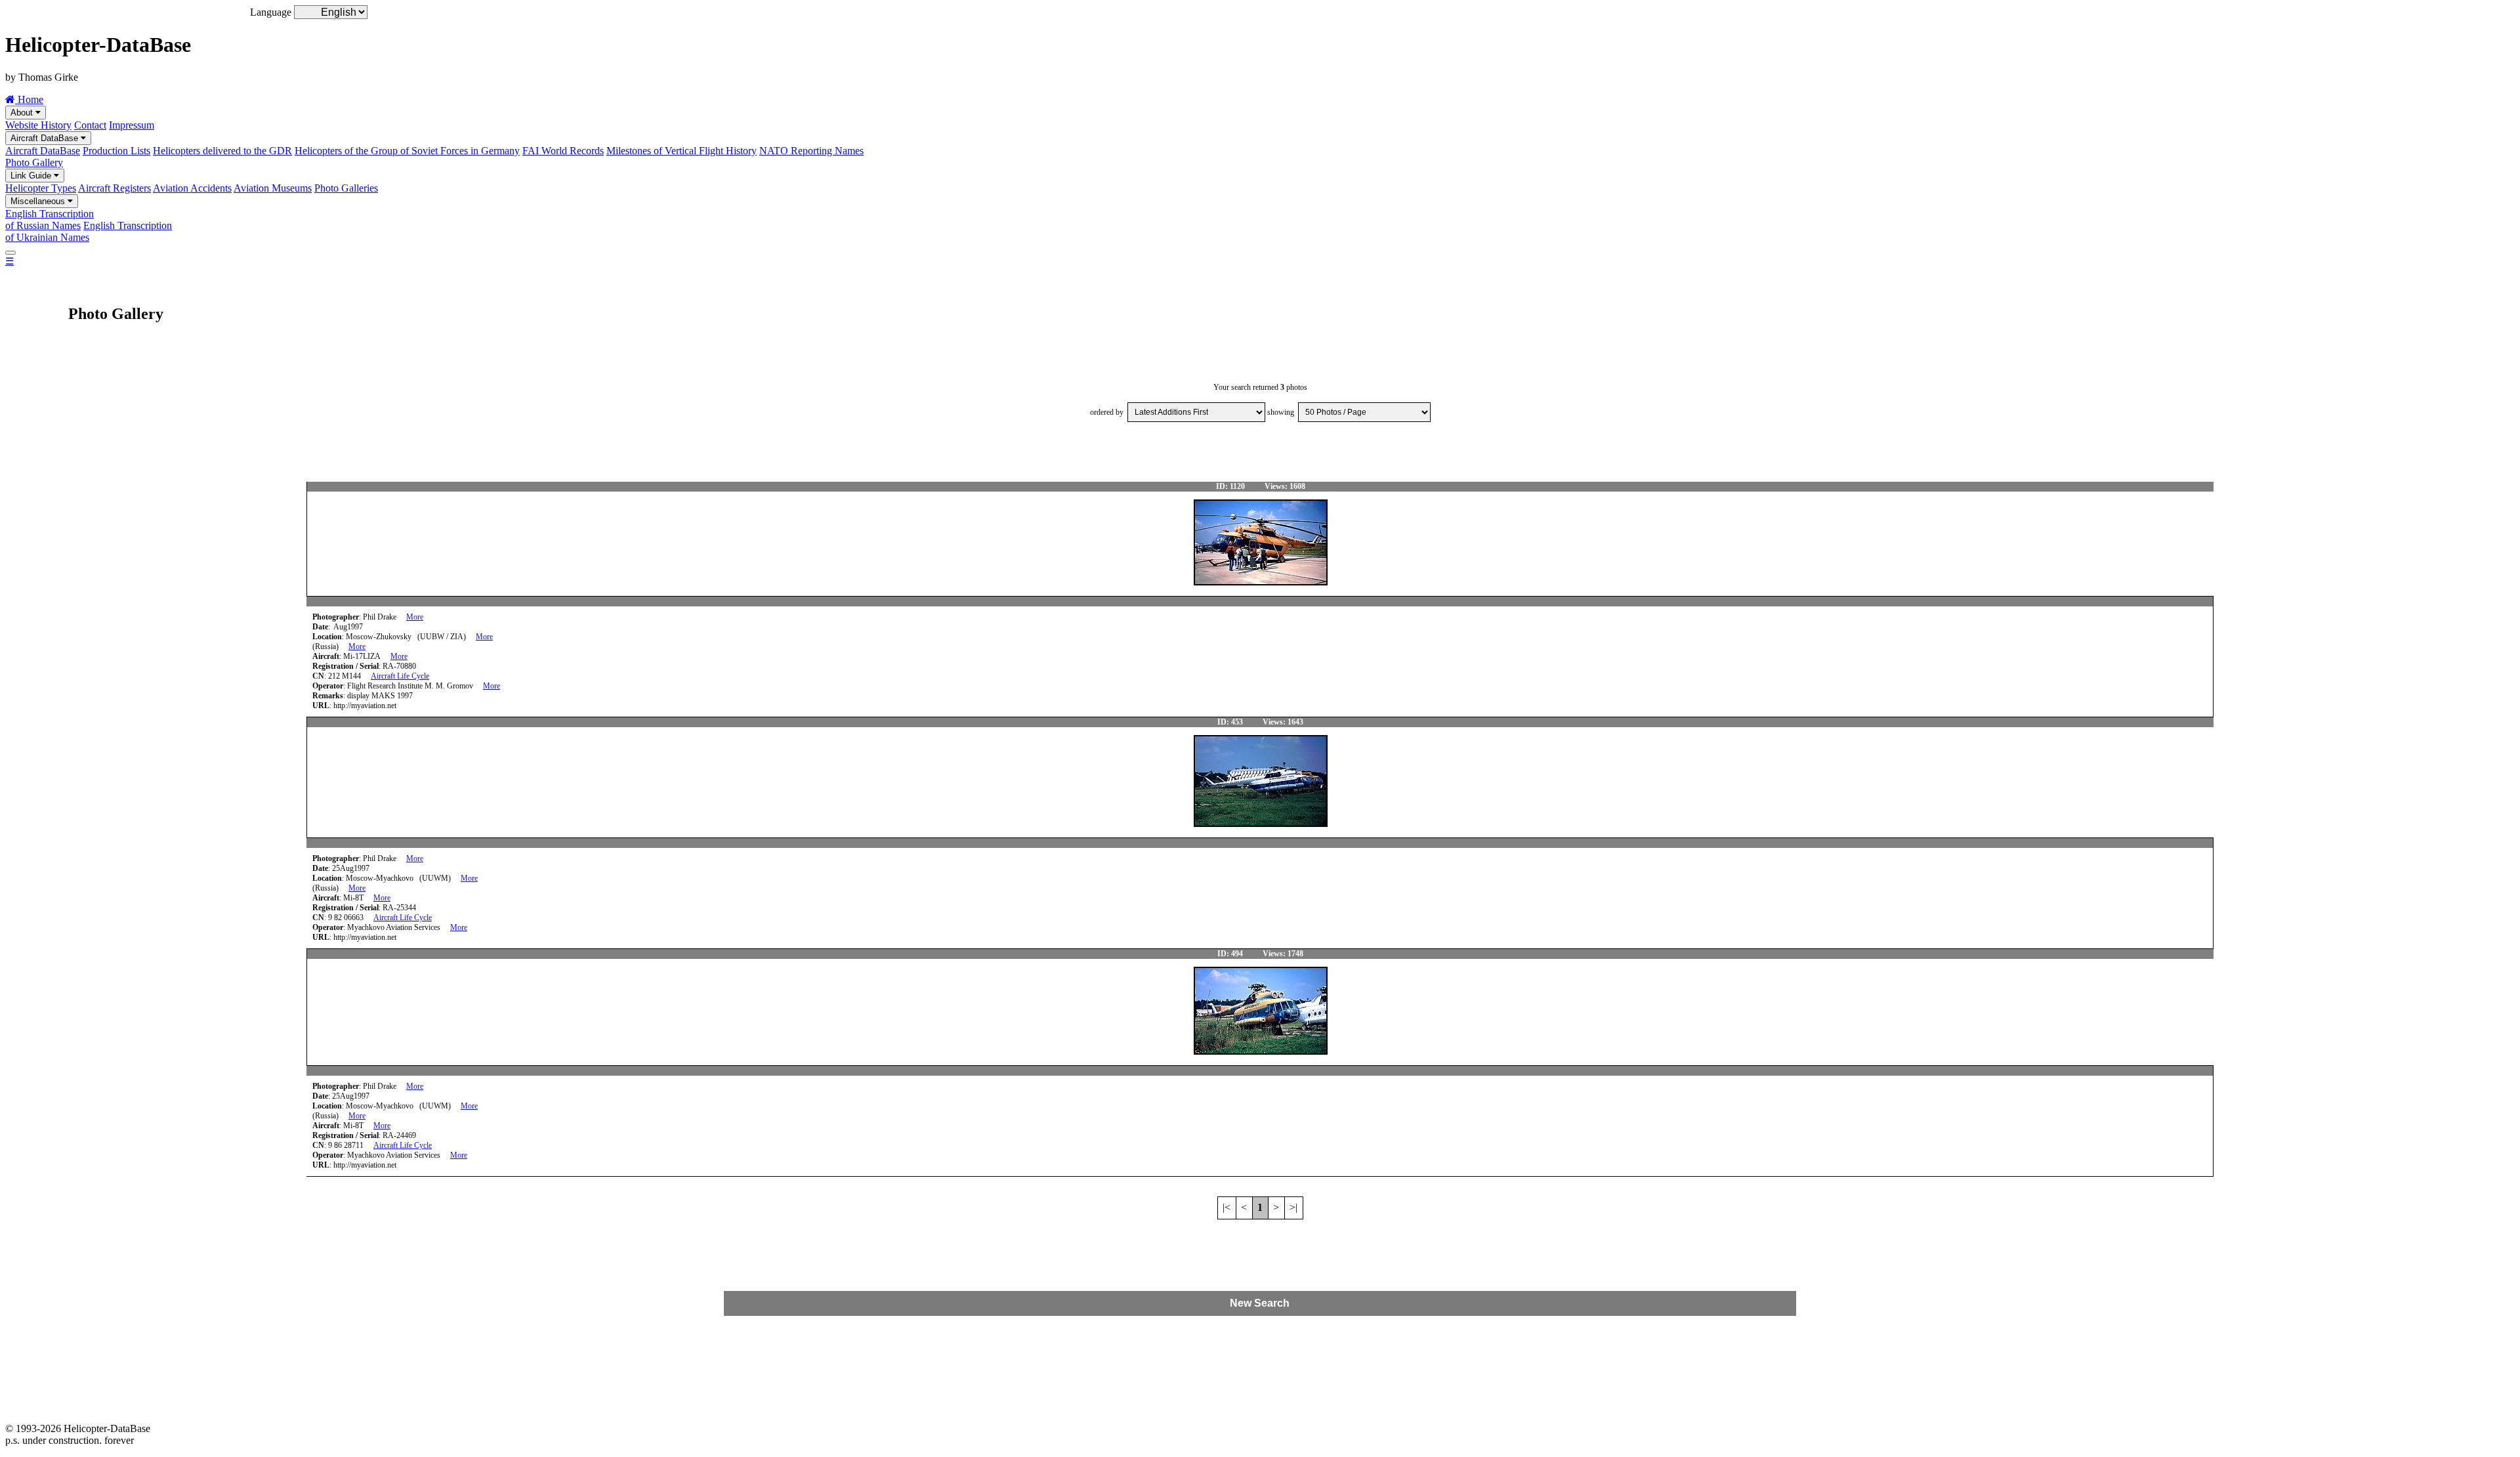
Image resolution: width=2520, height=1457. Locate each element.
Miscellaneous (39, 201)
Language (271, 12)
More (415, 617)
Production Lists (116, 151)
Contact (90, 125)
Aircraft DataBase (46, 138)
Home (29, 99)
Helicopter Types (41, 188)
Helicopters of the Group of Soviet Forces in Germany (407, 151)
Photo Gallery (34, 162)
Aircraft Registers (115, 188)
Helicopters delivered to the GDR (222, 151)
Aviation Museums (273, 188)
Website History (38, 125)
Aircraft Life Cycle (400, 676)
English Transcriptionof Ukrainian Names (89, 231)
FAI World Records (563, 151)
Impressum (132, 125)
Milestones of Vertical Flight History (682, 151)
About (23, 113)
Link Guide (32, 176)
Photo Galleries (346, 188)
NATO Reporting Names (811, 151)
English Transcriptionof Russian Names (50, 220)
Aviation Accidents (192, 188)
